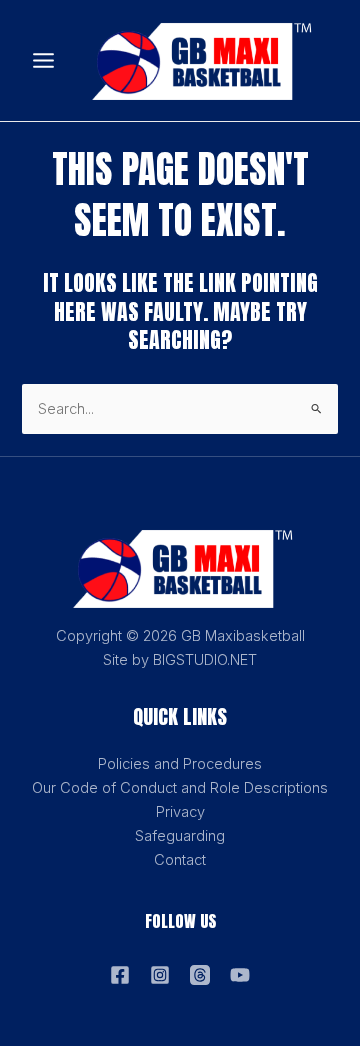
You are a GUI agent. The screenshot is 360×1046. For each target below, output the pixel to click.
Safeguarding (180, 836)
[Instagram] (160, 975)
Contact (180, 860)
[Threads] (200, 975)
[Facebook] (120, 975)
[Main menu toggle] (43, 60)
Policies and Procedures (180, 764)
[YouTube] (240, 975)
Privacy (180, 812)
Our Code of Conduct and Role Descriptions (180, 788)
